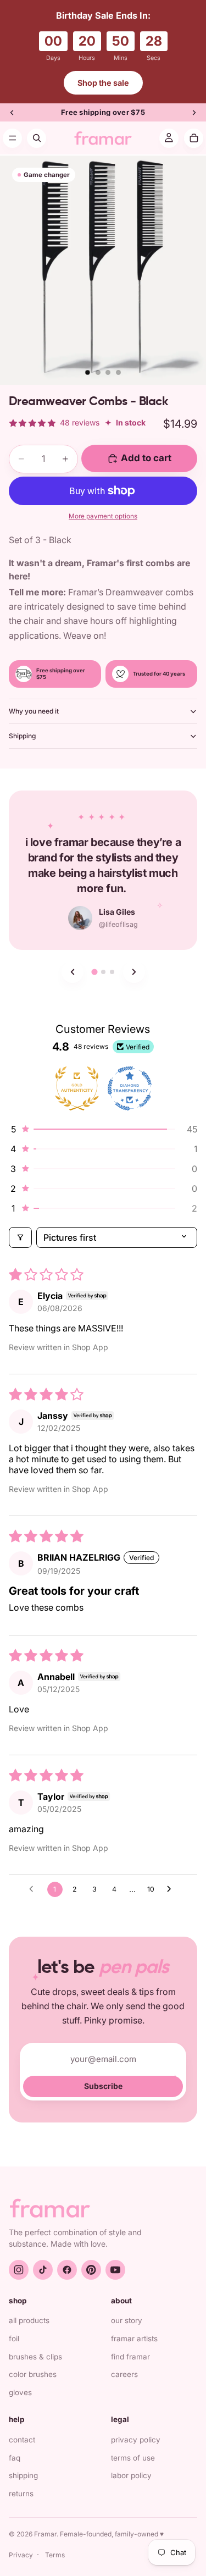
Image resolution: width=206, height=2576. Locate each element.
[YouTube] (115, 2270)
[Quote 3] (112, 972)
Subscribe (103, 2086)
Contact (22, 2440)
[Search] (37, 138)
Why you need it (34, 711)
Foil (14, 2339)
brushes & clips (35, 2357)
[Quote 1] (94, 972)
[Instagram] (19, 2270)
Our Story (127, 2320)
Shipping (22, 736)
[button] (103, 1129)
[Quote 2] (103, 972)
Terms (55, 2555)
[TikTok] (43, 2270)
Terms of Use (133, 2458)
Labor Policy (131, 2475)
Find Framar (130, 2357)
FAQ (15, 2458)
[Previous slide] (12, 113)
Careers (124, 2374)
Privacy (21, 2555)
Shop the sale (103, 83)
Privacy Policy (136, 2440)
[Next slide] (194, 113)
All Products (29, 2320)
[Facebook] (67, 2270)
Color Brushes (33, 2374)
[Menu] (12, 138)
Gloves (20, 2392)
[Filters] (20, 1237)
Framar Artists (134, 2339)
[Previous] (73, 972)
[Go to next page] (172, 1889)
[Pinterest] (91, 2270)
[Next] (134, 972)
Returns (21, 2494)
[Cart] (194, 138)
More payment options (103, 516)
